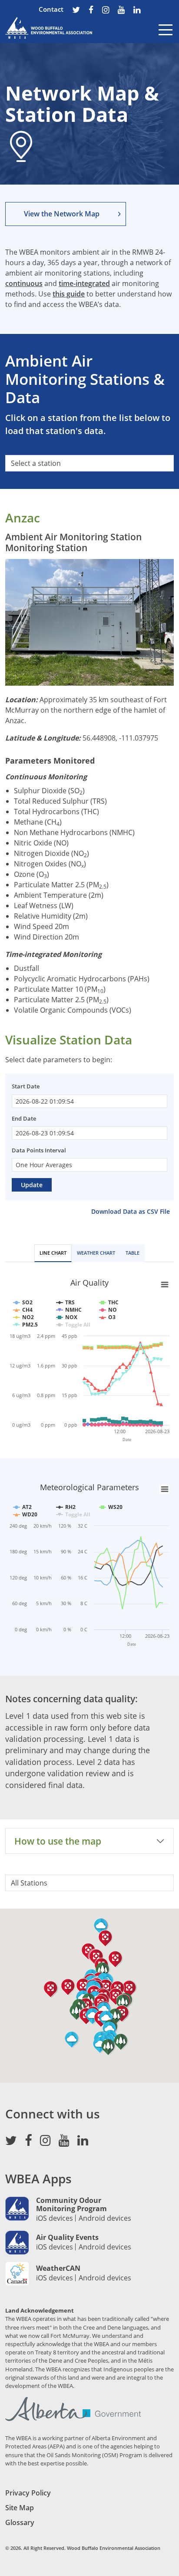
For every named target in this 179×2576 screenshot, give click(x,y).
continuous (24, 283)
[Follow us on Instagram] (106, 11)
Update (32, 1185)
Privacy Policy (28, 2493)
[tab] (53, 1253)
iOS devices (55, 2218)
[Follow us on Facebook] (91, 11)
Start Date (26, 1086)
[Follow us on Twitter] (76, 11)
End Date (24, 1118)
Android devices (105, 2218)
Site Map (20, 2508)
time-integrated (84, 283)
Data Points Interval (39, 1150)
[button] (121, 2042)
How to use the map (58, 1841)
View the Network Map (62, 214)
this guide (69, 294)
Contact (51, 9)
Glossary (20, 2522)
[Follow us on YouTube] (121, 11)
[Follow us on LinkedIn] (137, 11)
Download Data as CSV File (131, 1211)
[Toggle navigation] (166, 36)
